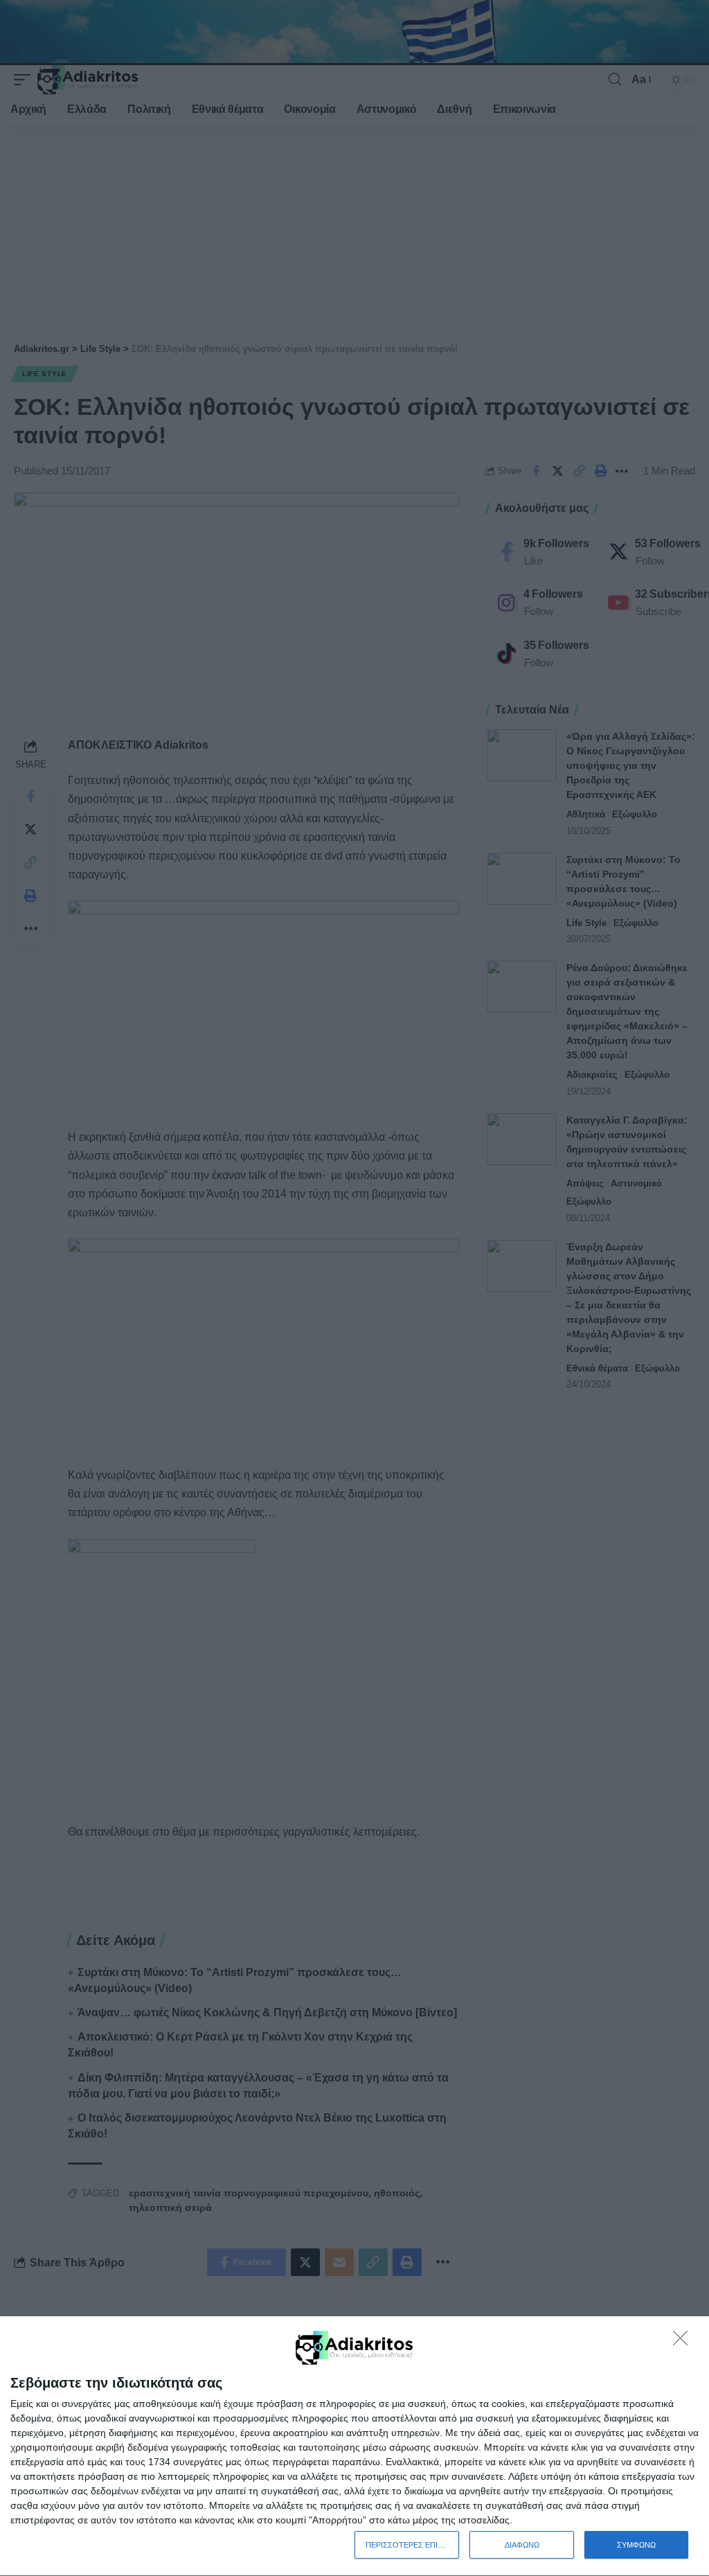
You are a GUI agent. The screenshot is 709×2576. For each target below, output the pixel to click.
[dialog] (354, 2446)
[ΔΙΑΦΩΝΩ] (684, 2342)
